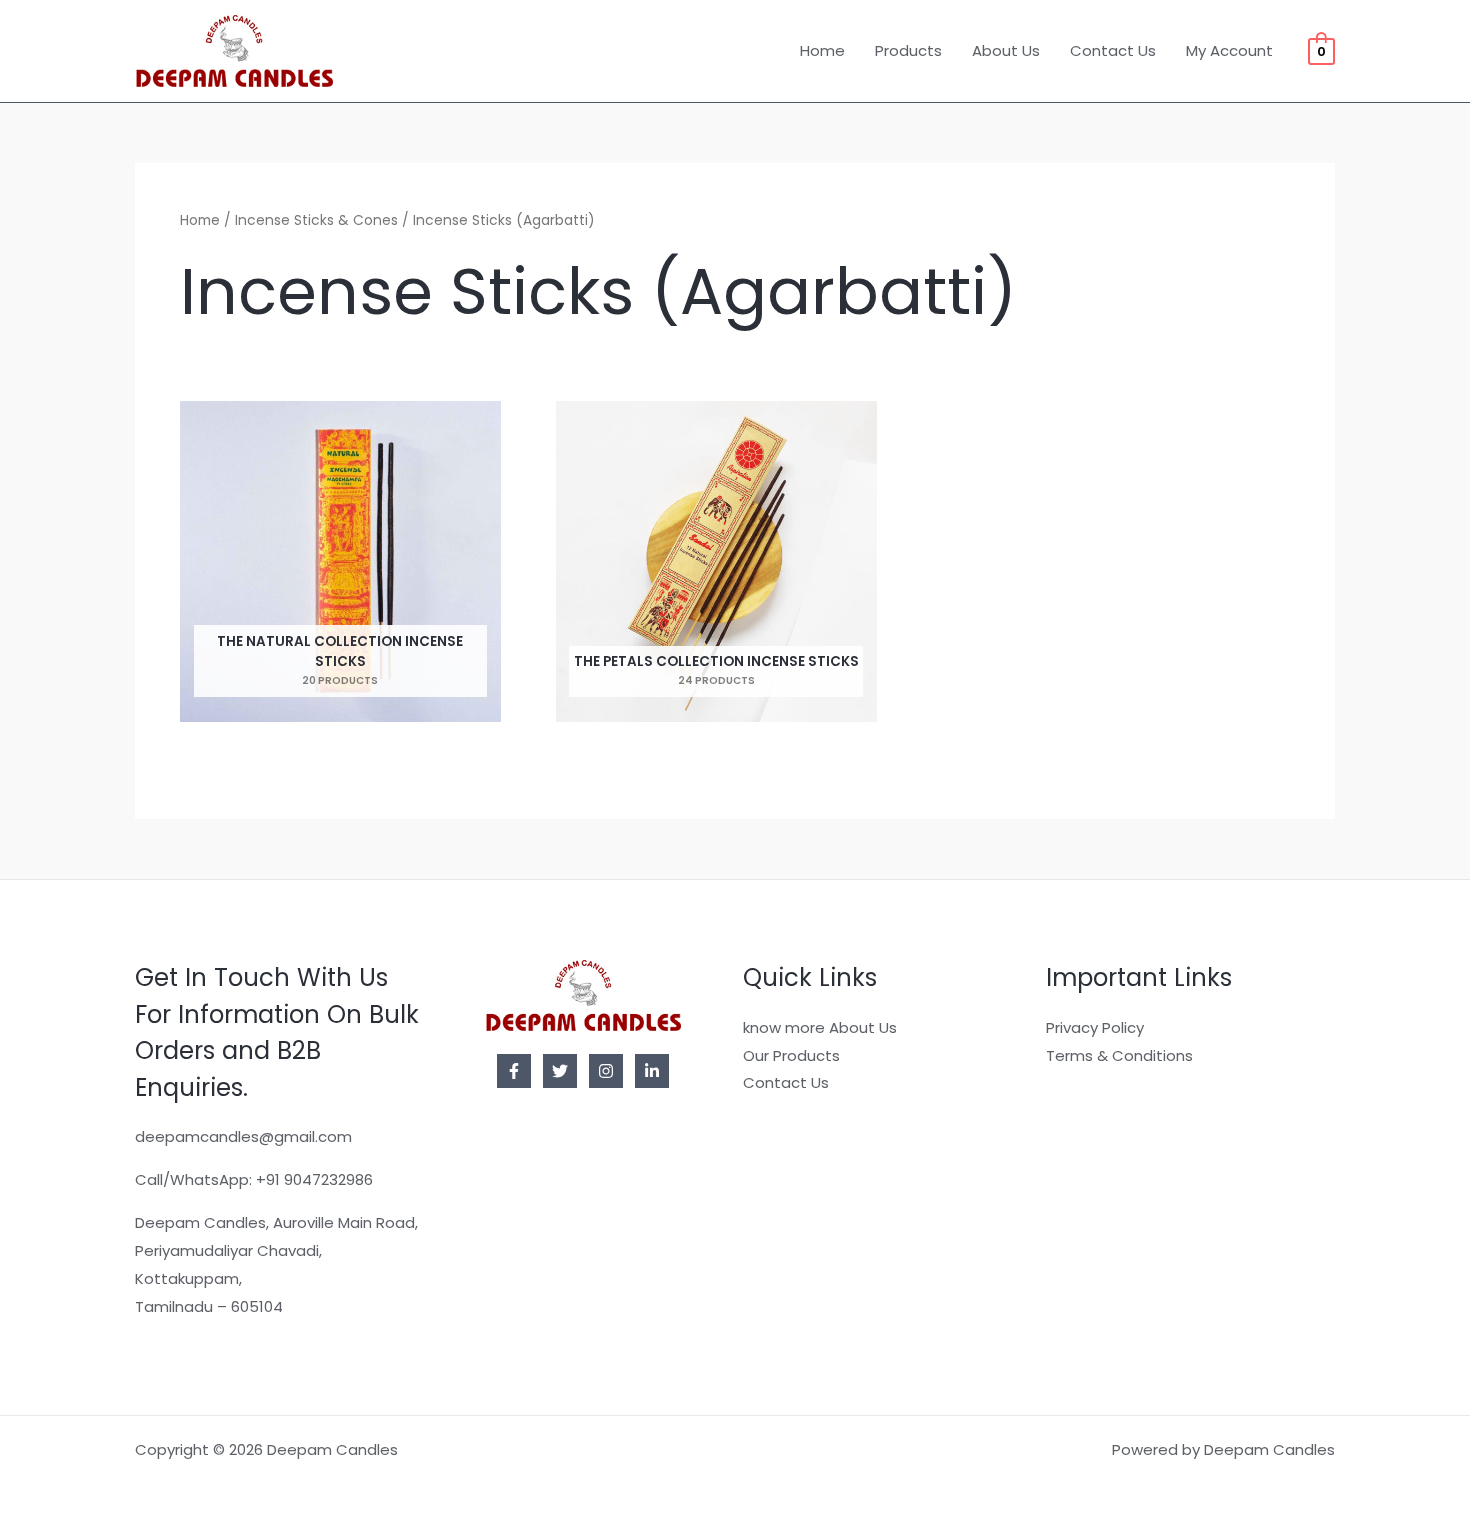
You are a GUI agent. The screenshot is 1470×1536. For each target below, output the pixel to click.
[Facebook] (514, 1071)
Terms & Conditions (1119, 1055)
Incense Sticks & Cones (316, 220)
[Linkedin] (652, 1071)
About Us (1006, 50)
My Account (1229, 50)
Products (908, 50)
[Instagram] (606, 1071)
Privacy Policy (1095, 1027)
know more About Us (820, 1027)
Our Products (791, 1055)
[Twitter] (560, 1071)
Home (822, 50)
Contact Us (1113, 50)
